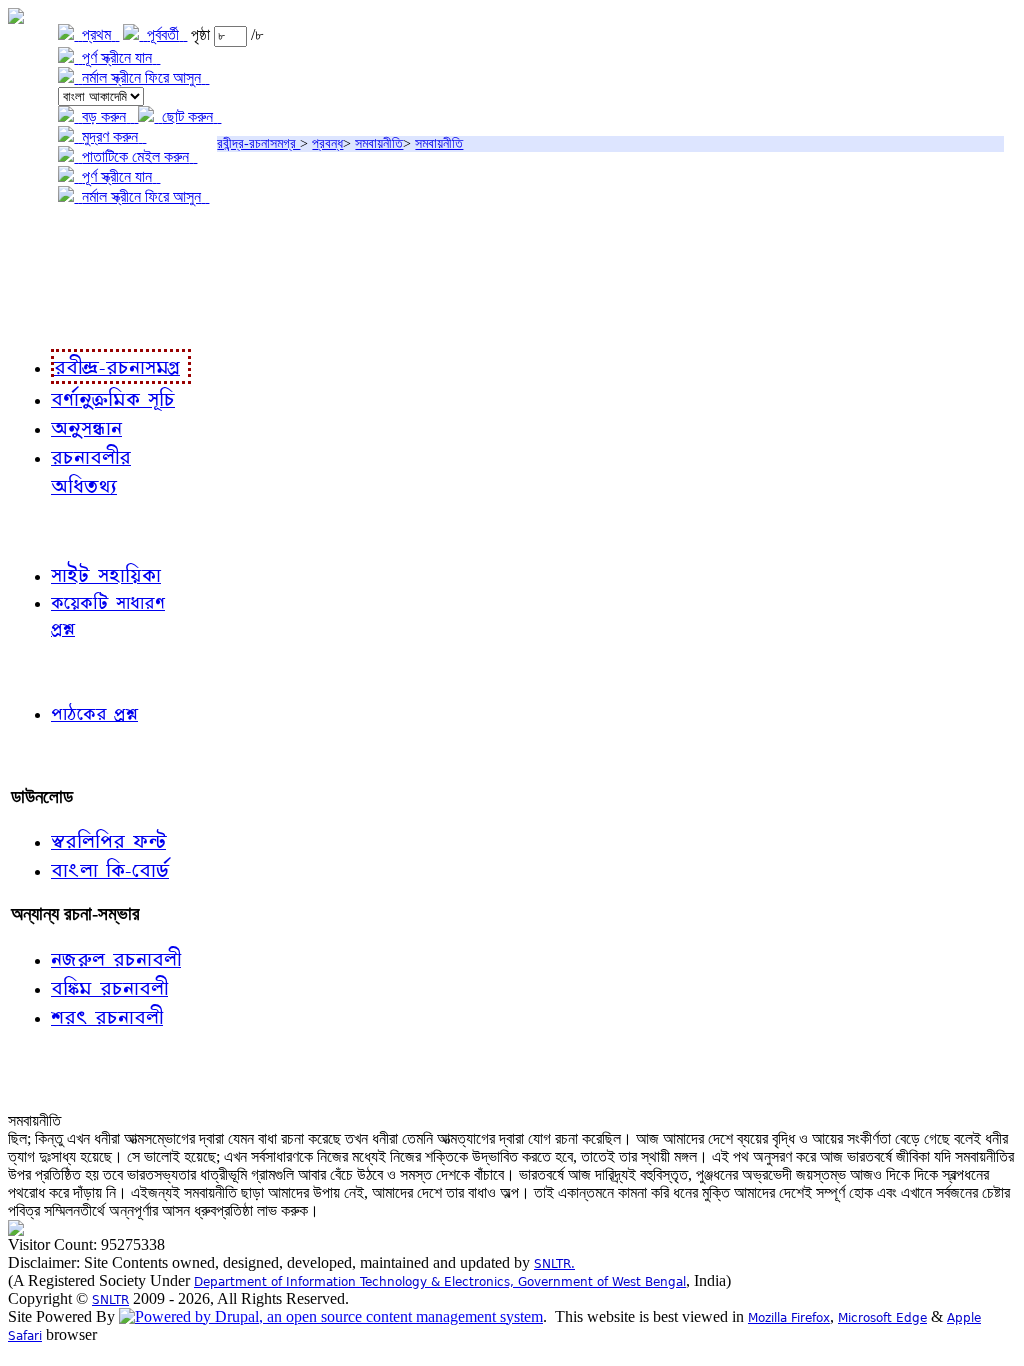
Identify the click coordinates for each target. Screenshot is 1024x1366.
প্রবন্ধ (327, 143)
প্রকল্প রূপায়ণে (55, 278)
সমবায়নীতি (379, 143)
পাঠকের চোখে (53, 670)
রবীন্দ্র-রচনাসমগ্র (258, 143)
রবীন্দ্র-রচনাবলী (56, 319)
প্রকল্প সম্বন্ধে (56, 237)
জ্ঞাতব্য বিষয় (48, 529)
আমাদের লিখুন (54, 755)
